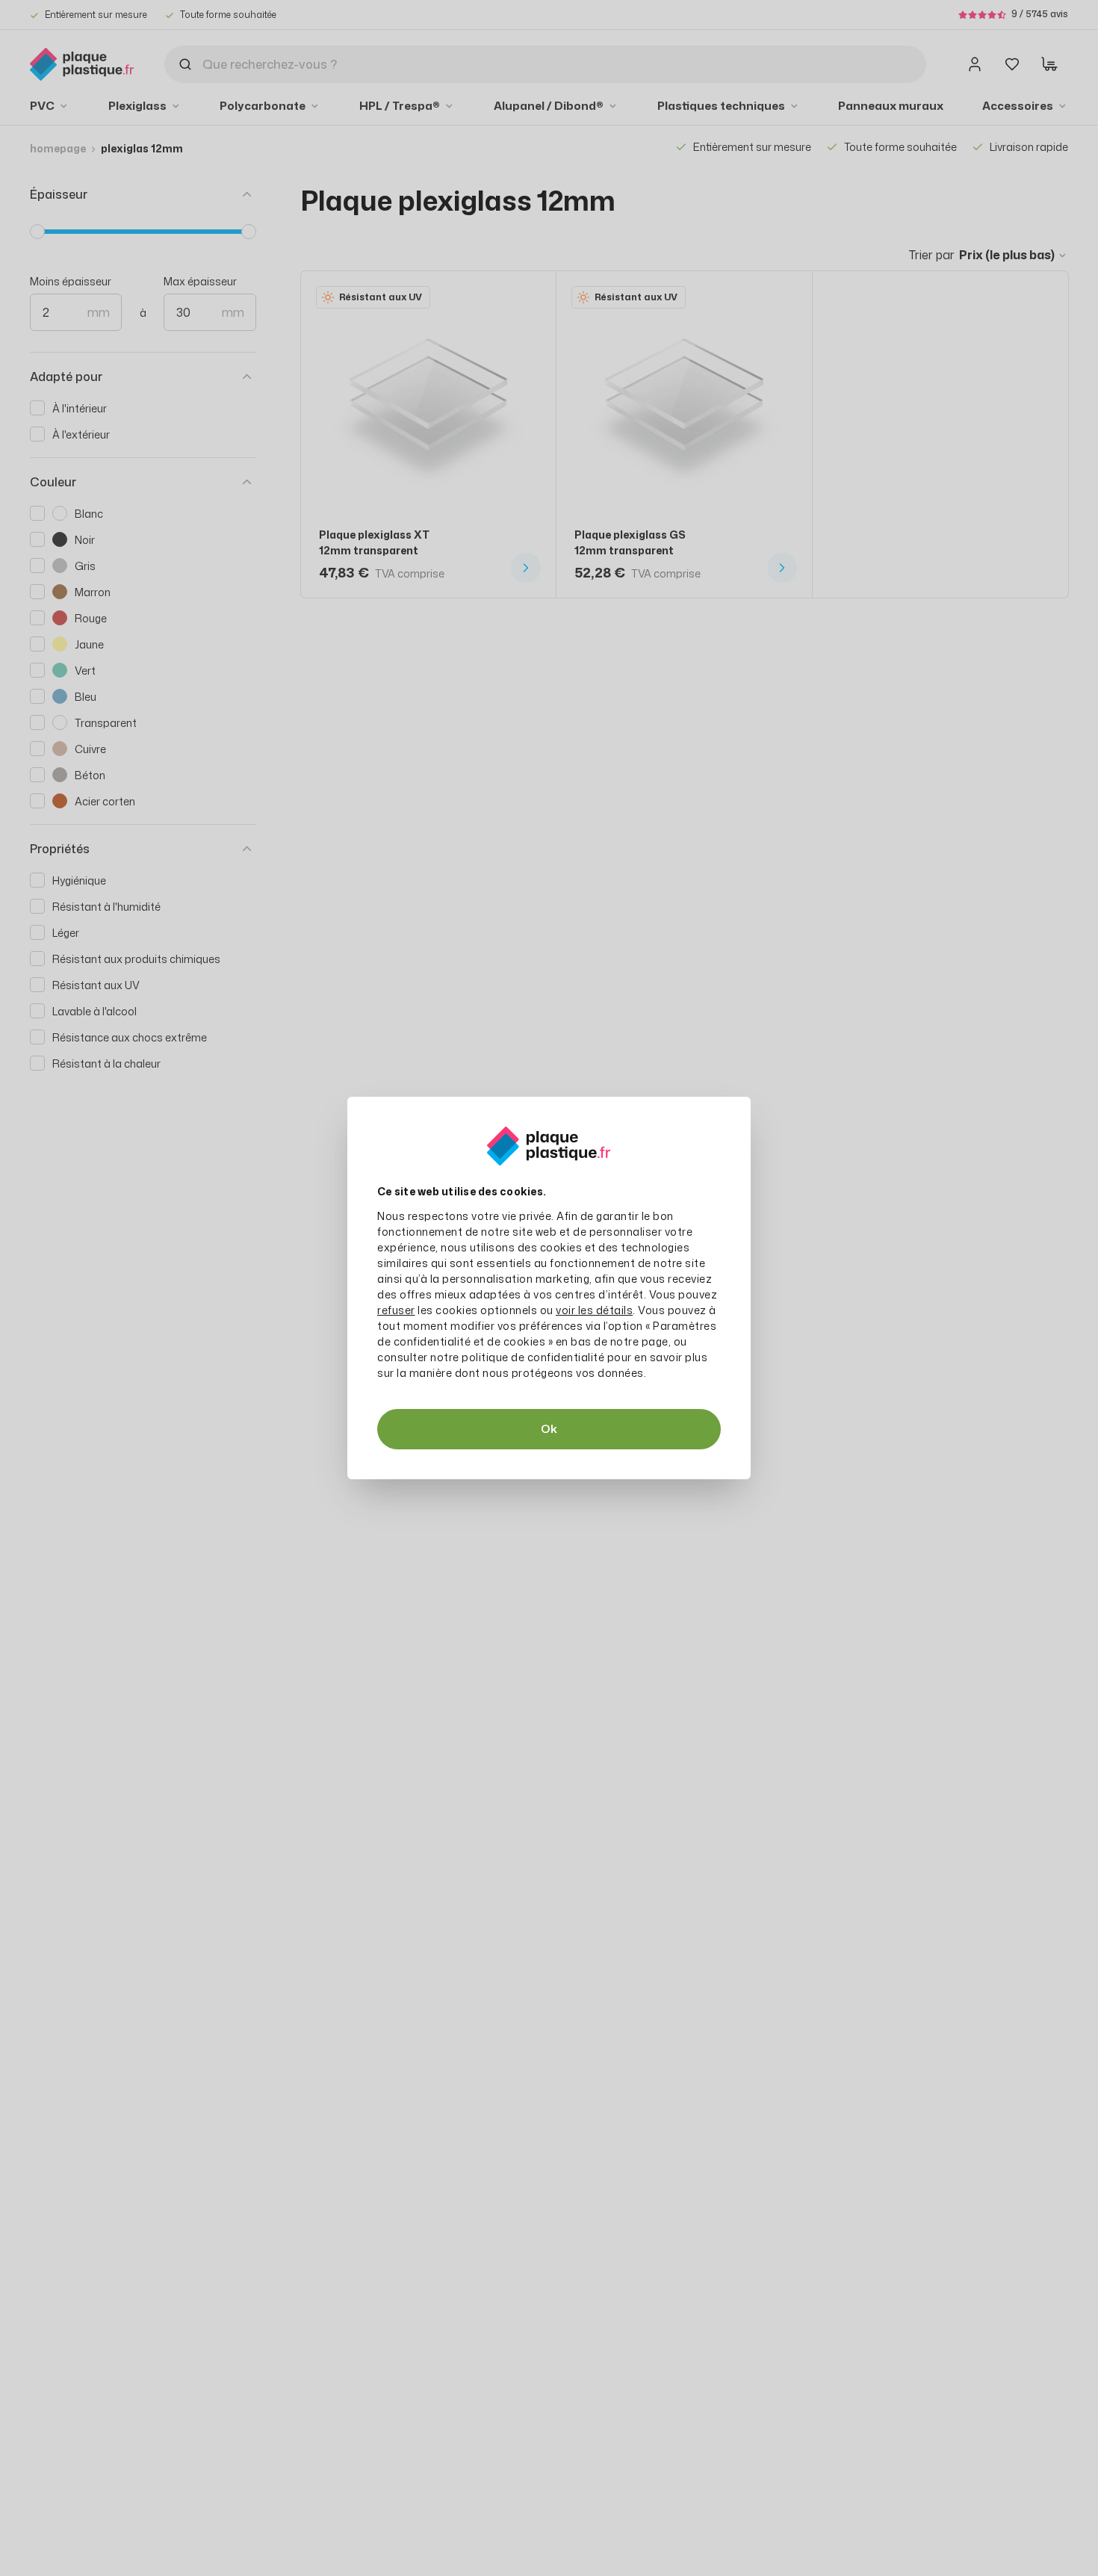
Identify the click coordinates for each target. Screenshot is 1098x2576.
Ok (549, 1429)
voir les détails (594, 1310)
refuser (396, 1310)
